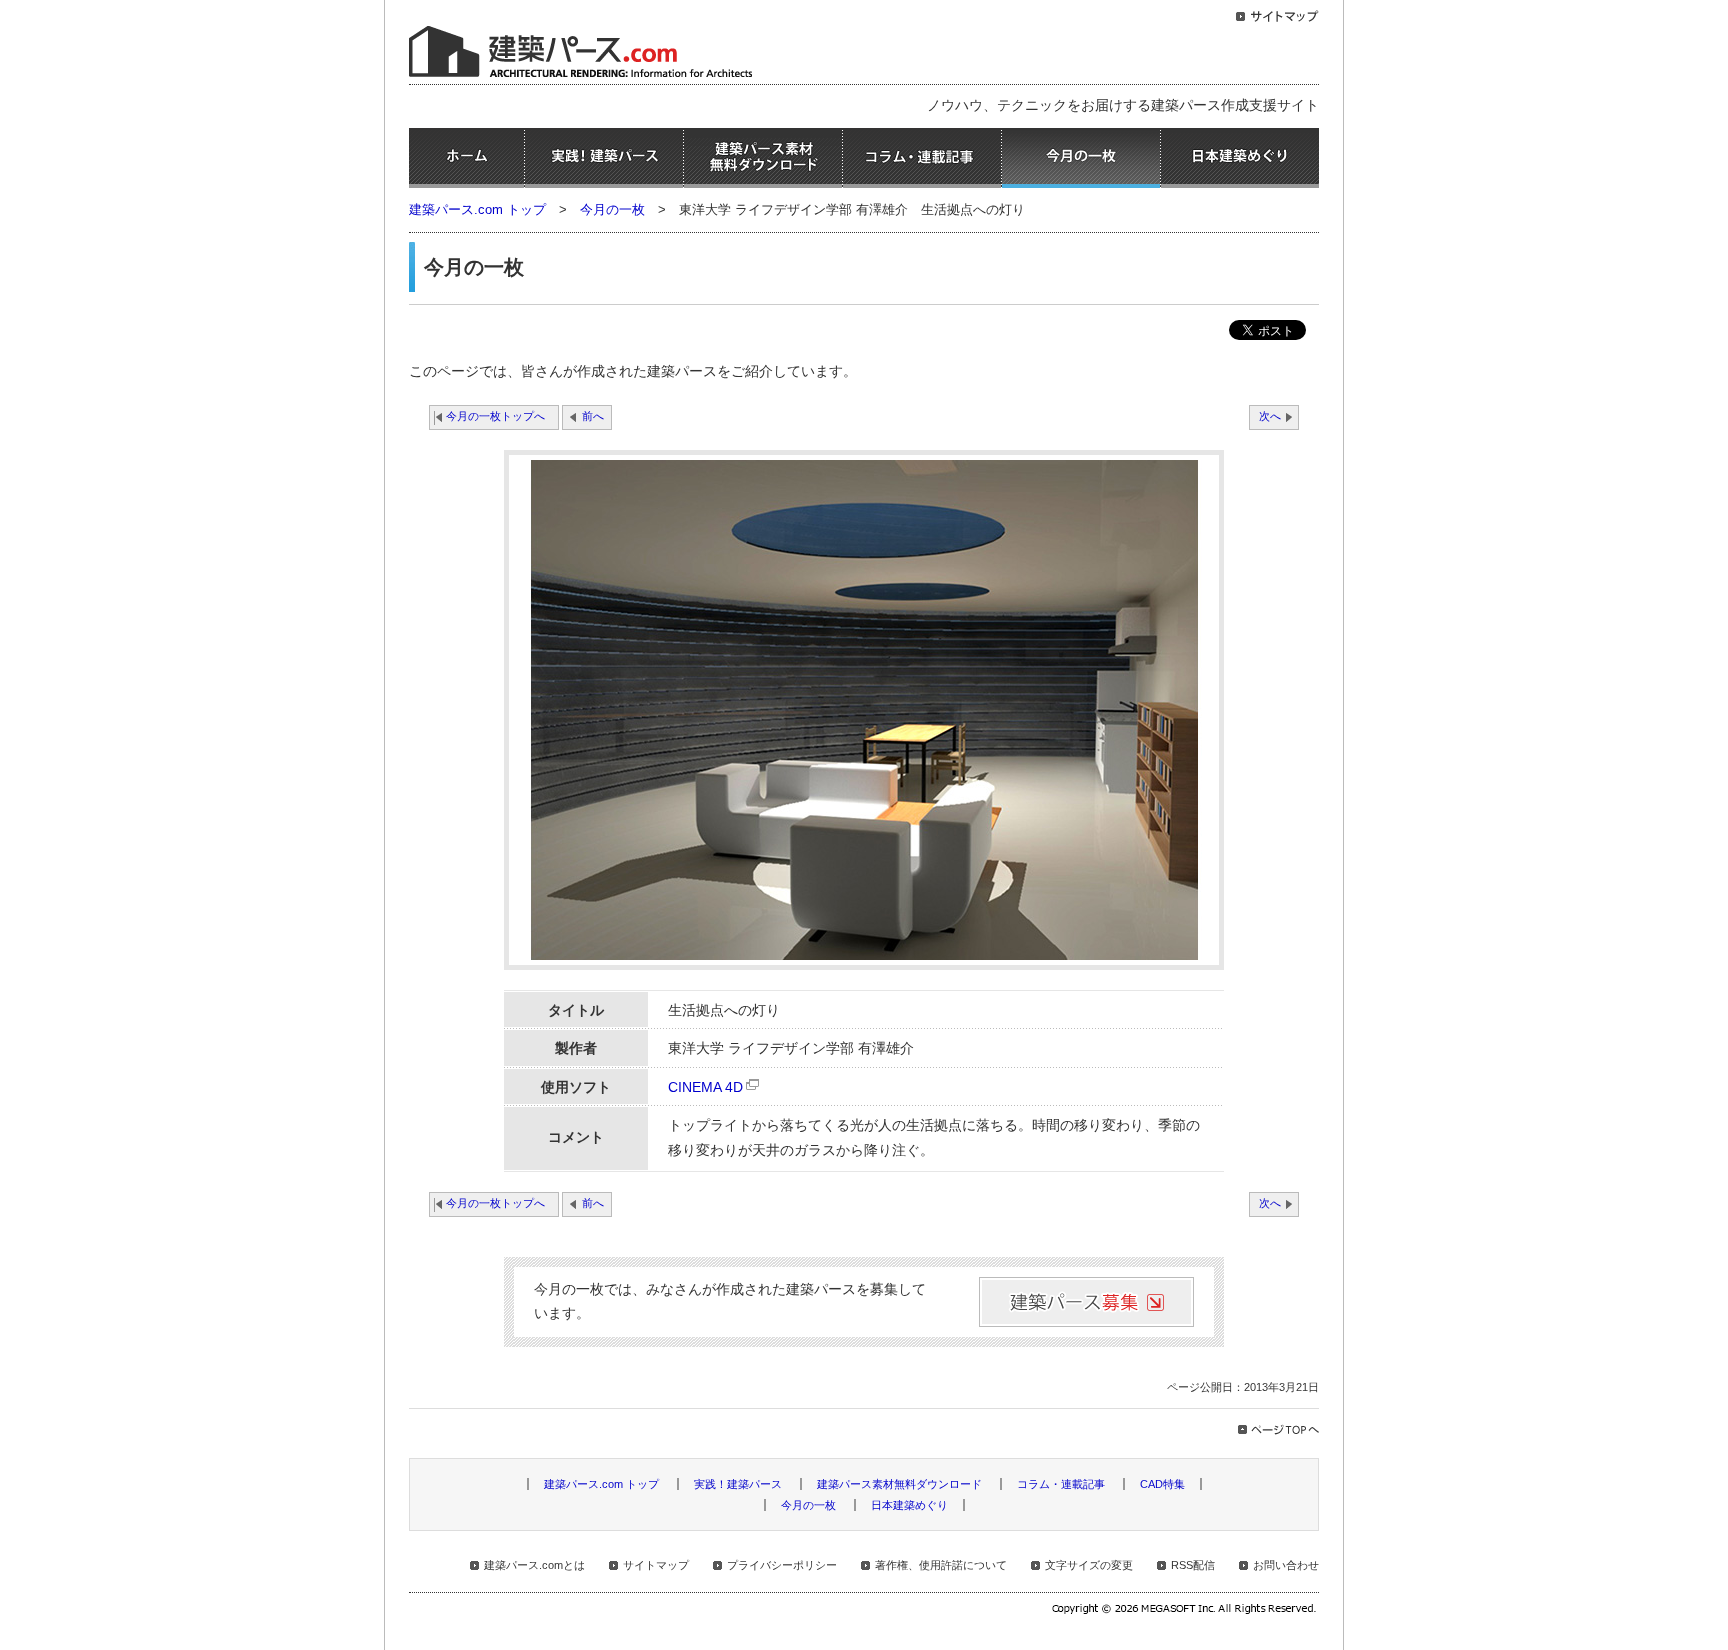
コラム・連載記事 (922, 158)
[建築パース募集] (1086, 1302)
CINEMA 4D (705, 1087)
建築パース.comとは (534, 1565)
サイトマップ (656, 1565)
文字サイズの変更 (1089, 1565)
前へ (593, 416)
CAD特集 (1162, 1484)
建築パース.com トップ (477, 209)
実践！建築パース (604, 158)
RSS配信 (1193, 1565)
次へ (1270, 416)
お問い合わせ (1286, 1565)
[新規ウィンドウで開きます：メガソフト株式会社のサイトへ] (1185, 1611)
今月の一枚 (1081, 158)
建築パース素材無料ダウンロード (763, 158)
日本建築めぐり (1240, 158)
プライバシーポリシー (782, 1565)
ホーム (466, 158)
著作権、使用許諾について (941, 1565)
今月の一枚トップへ (495, 416)
